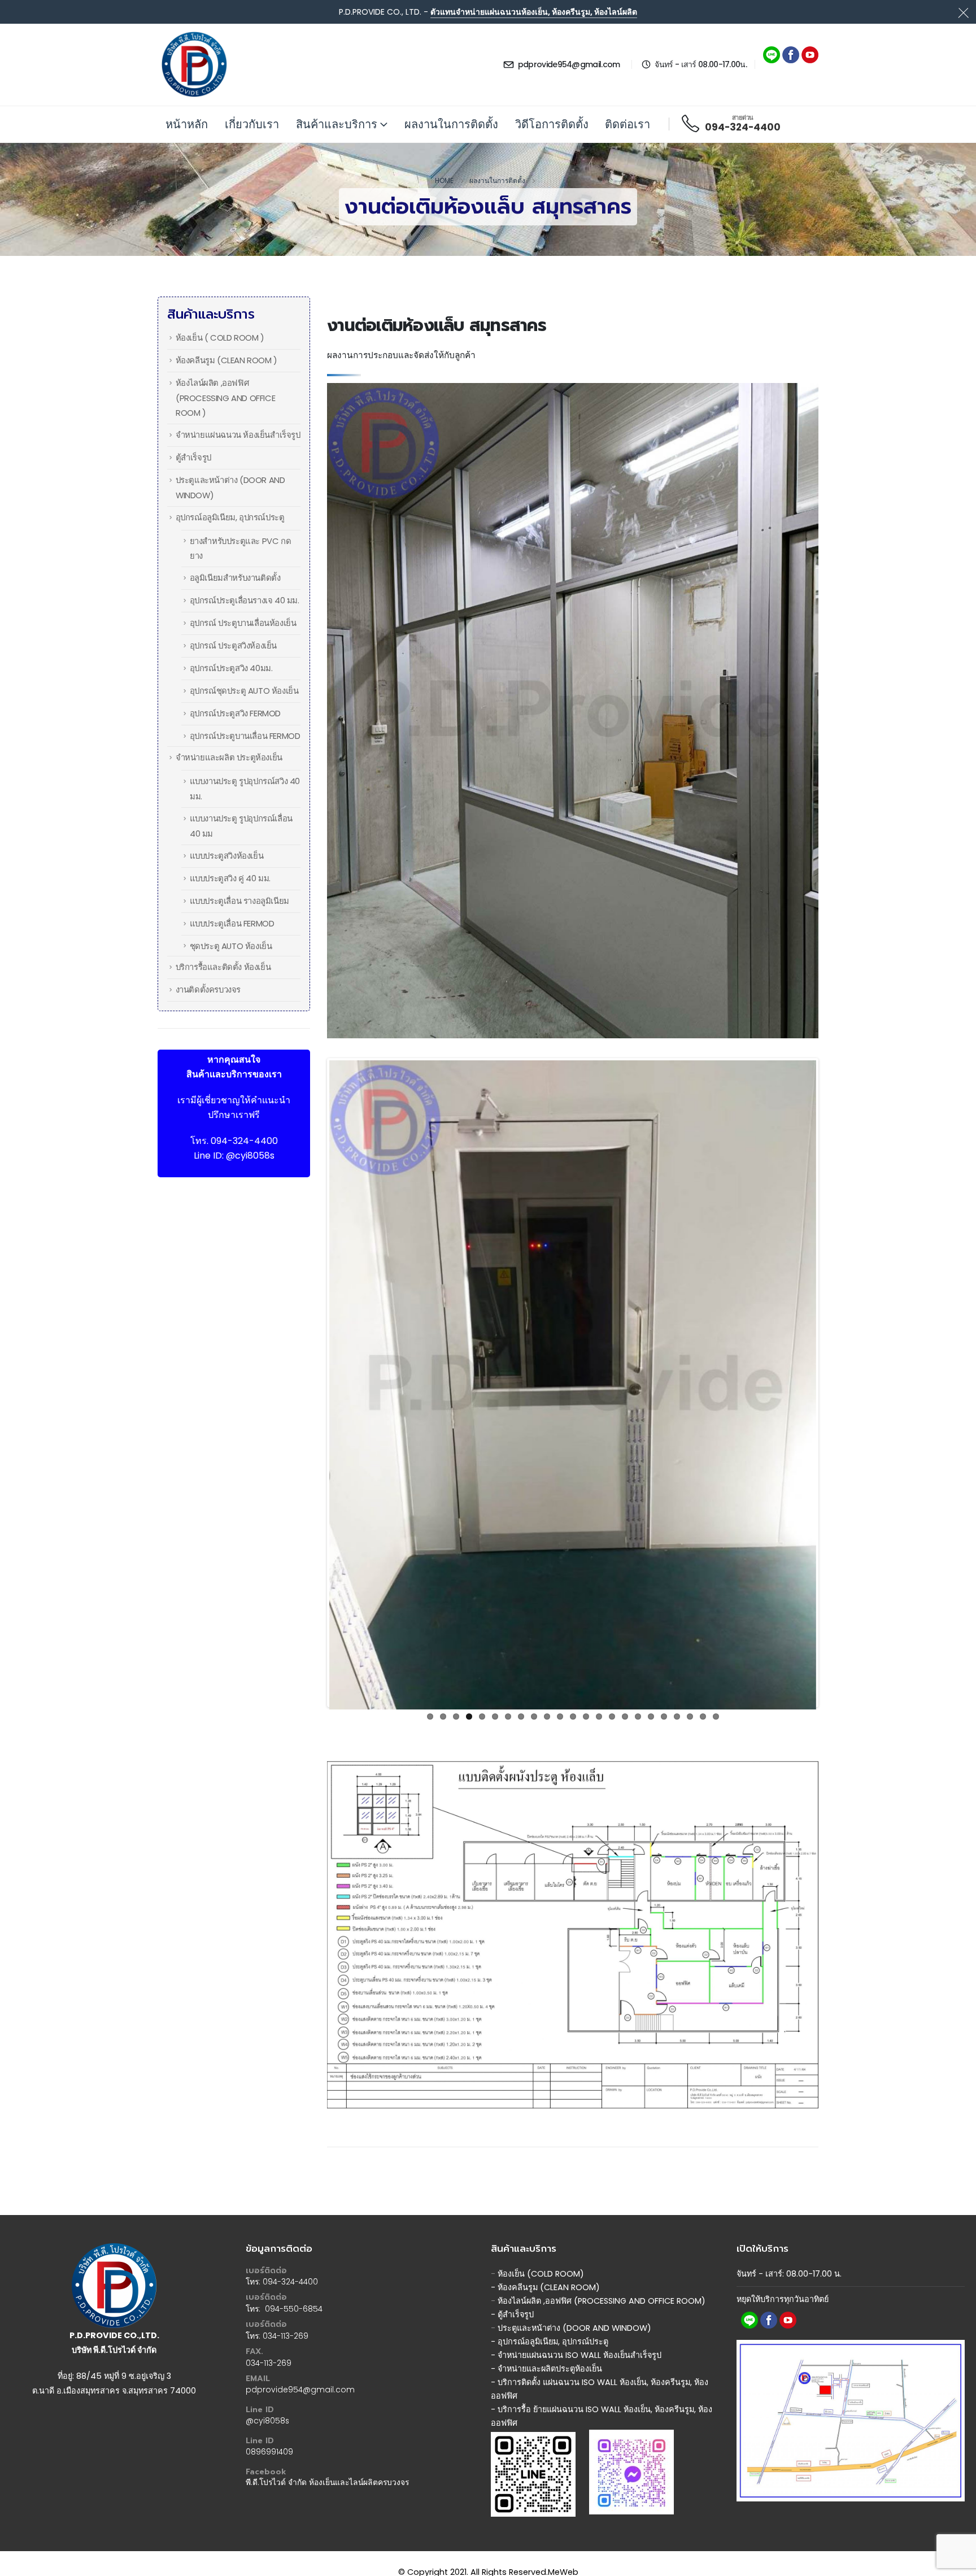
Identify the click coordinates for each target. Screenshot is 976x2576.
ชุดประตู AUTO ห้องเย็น (231, 946)
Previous (312, 1241)
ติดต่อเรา (628, 124)
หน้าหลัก (187, 124)
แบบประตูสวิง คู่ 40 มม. (230, 878)
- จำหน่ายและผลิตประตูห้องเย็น (546, 2337)
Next (833, 1241)
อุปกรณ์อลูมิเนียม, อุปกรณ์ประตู (230, 517)
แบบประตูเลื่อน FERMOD (232, 923)
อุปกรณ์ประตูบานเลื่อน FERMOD (245, 736)
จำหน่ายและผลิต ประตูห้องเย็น (229, 757)
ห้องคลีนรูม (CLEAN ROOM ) (226, 360)
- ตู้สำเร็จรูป (512, 2283)
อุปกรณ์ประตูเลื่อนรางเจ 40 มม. (245, 600)
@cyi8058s (250, 1156)
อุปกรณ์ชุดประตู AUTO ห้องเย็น (244, 691)
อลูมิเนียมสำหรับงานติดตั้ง (235, 578)
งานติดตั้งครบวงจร (208, 989)
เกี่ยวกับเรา (252, 124)
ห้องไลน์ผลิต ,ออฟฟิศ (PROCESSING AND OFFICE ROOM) (602, 2269)
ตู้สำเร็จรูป (193, 457)
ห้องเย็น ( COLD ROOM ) (220, 338)
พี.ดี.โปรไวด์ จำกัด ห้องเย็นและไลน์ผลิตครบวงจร (327, 2451)
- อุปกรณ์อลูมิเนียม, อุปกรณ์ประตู (551, 2310)
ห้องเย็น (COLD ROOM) (541, 2242)
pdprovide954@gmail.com (300, 2358)
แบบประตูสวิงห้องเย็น (227, 856)
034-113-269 (286, 2304)
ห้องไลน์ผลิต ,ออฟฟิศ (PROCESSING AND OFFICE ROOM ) (226, 398)
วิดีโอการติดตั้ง (552, 124)
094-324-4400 (244, 1141)
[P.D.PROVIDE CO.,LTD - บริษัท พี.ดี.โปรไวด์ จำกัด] (194, 64)
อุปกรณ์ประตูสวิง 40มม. (231, 668)
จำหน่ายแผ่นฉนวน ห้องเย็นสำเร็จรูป (238, 435)
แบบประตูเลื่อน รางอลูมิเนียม (239, 901)
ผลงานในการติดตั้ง (451, 124)
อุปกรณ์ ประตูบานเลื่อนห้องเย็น (243, 623)
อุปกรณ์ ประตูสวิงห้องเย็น (233, 645)
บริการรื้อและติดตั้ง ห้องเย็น (223, 967)
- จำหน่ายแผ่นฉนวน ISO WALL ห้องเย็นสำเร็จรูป (576, 2323)
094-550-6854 (294, 2277)
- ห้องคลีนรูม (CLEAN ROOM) (545, 2256)
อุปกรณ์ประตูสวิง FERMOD (235, 713)
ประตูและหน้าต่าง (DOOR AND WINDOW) (574, 2296)
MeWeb (563, 2540)
